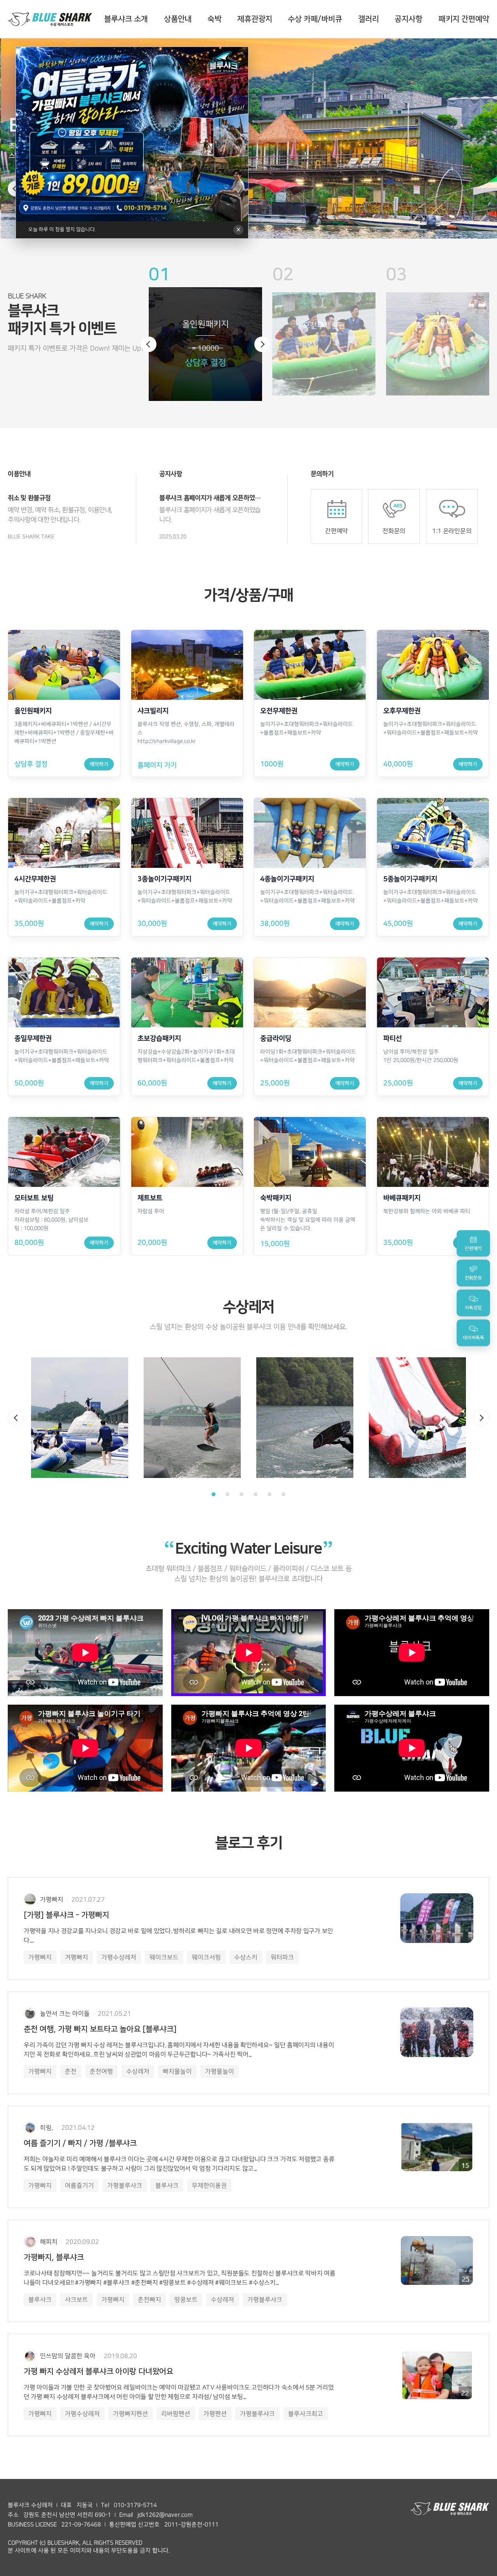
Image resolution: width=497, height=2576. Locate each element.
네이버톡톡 (474, 1338)
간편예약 (336, 531)
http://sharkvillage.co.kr (167, 741)
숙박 (214, 19)
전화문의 (394, 531)
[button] (149, 344)
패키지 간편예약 (464, 19)
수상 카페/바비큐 (315, 19)
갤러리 (368, 19)
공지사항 (408, 19)
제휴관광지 (255, 19)
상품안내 (178, 19)
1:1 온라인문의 (451, 531)
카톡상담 (473, 1308)
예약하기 (99, 764)
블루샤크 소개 (126, 19)
